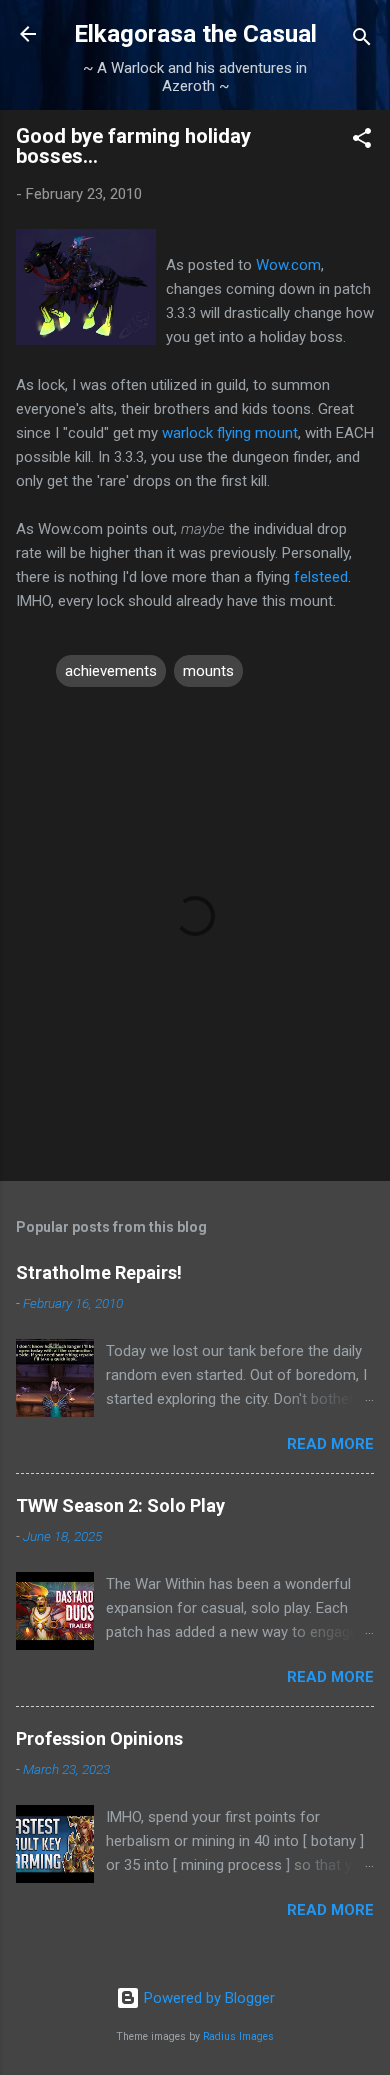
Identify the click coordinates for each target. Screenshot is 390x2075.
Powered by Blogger (207, 1998)
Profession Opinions (99, 1738)
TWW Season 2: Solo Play (120, 1505)
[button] (362, 141)
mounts (208, 671)
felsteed (321, 577)
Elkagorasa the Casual (195, 34)
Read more (330, 1444)
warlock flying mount (230, 433)
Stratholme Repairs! (99, 1272)
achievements (111, 671)
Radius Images (238, 2036)
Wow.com (288, 265)
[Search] (362, 40)
